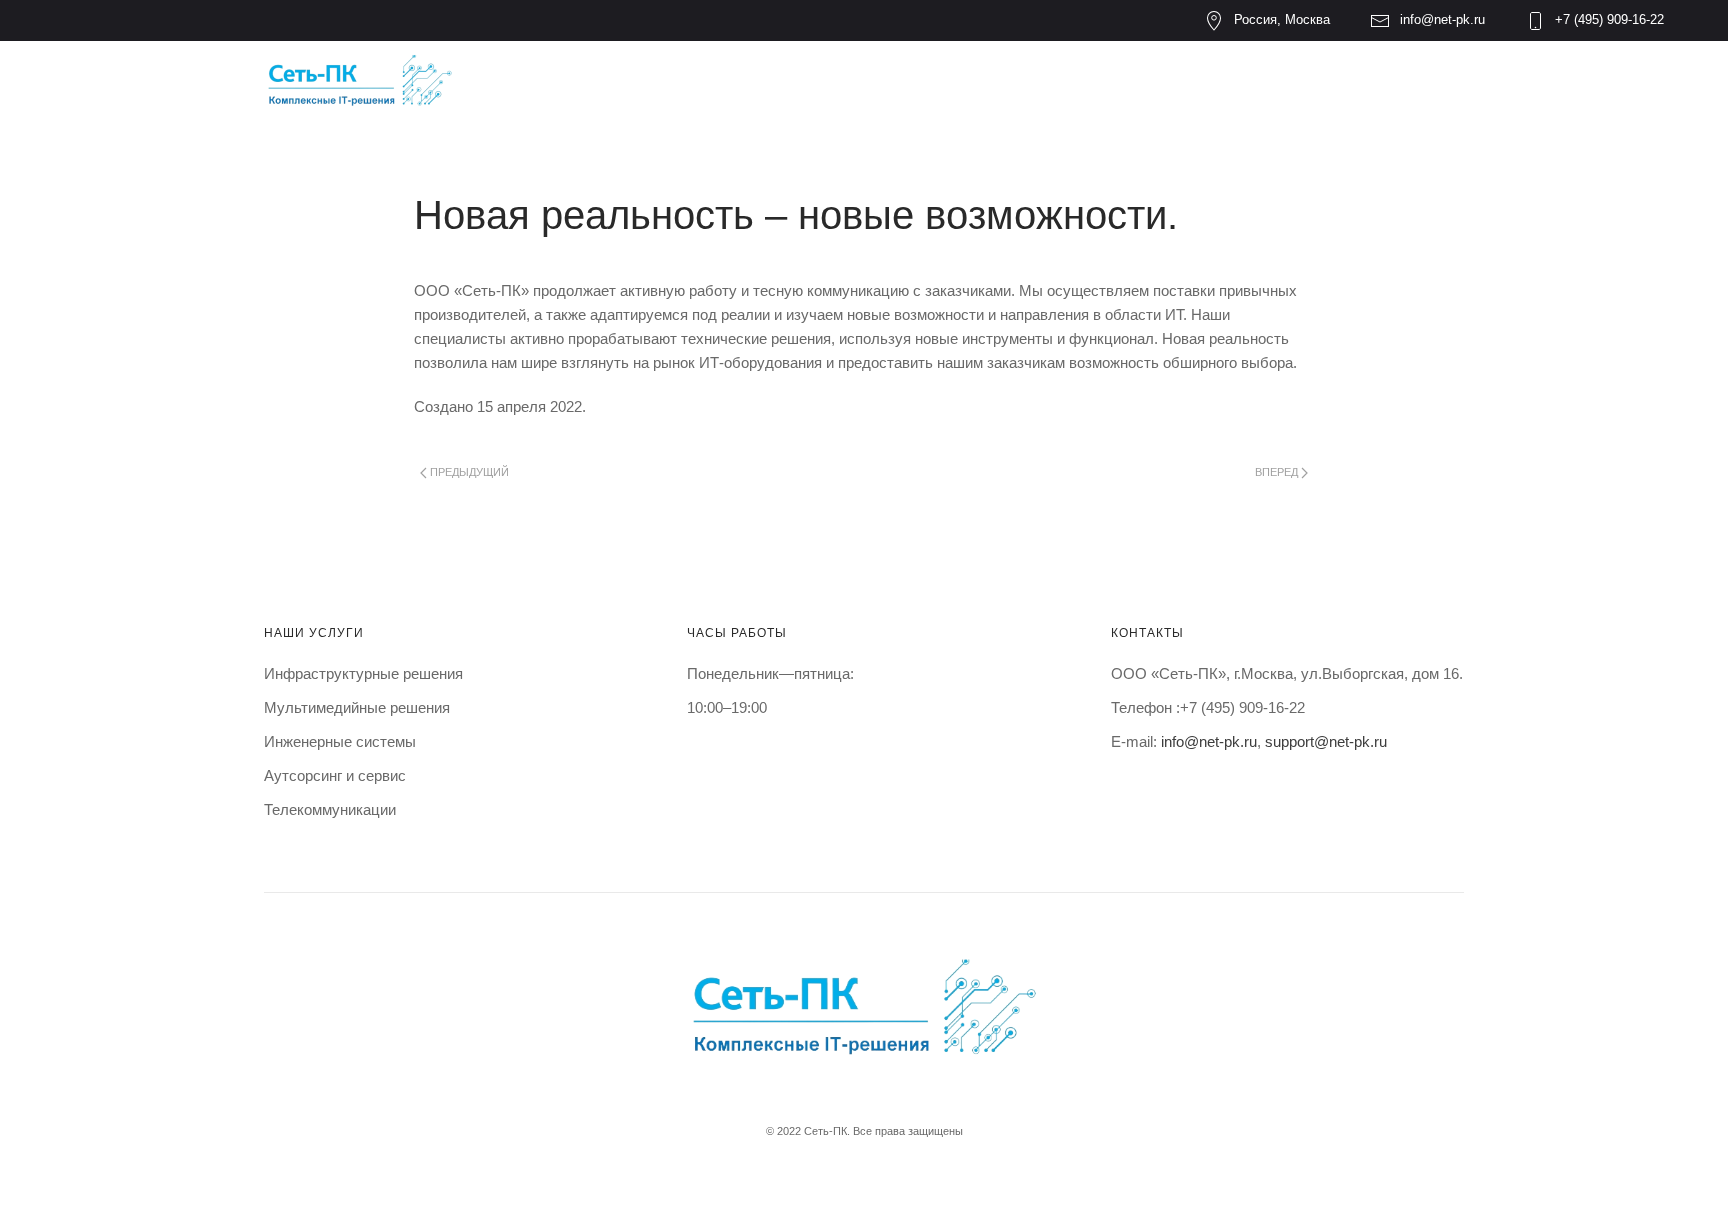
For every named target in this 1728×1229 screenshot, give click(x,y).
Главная (558, 81)
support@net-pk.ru (1326, 741)
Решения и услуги (922, 81)
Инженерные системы (340, 741)
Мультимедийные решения (357, 707)
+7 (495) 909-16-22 (1609, 19)
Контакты (1356, 81)
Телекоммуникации (330, 809)
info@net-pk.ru (1442, 19)
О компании (710, 81)
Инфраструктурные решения (363, 673)
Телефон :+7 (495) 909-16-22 (1208, 707)
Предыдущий (468, 472)
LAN (1081, 81)
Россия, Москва (1282, 19)
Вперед (1278, 472)
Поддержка (1200, 81)
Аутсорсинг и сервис (335, 775)
